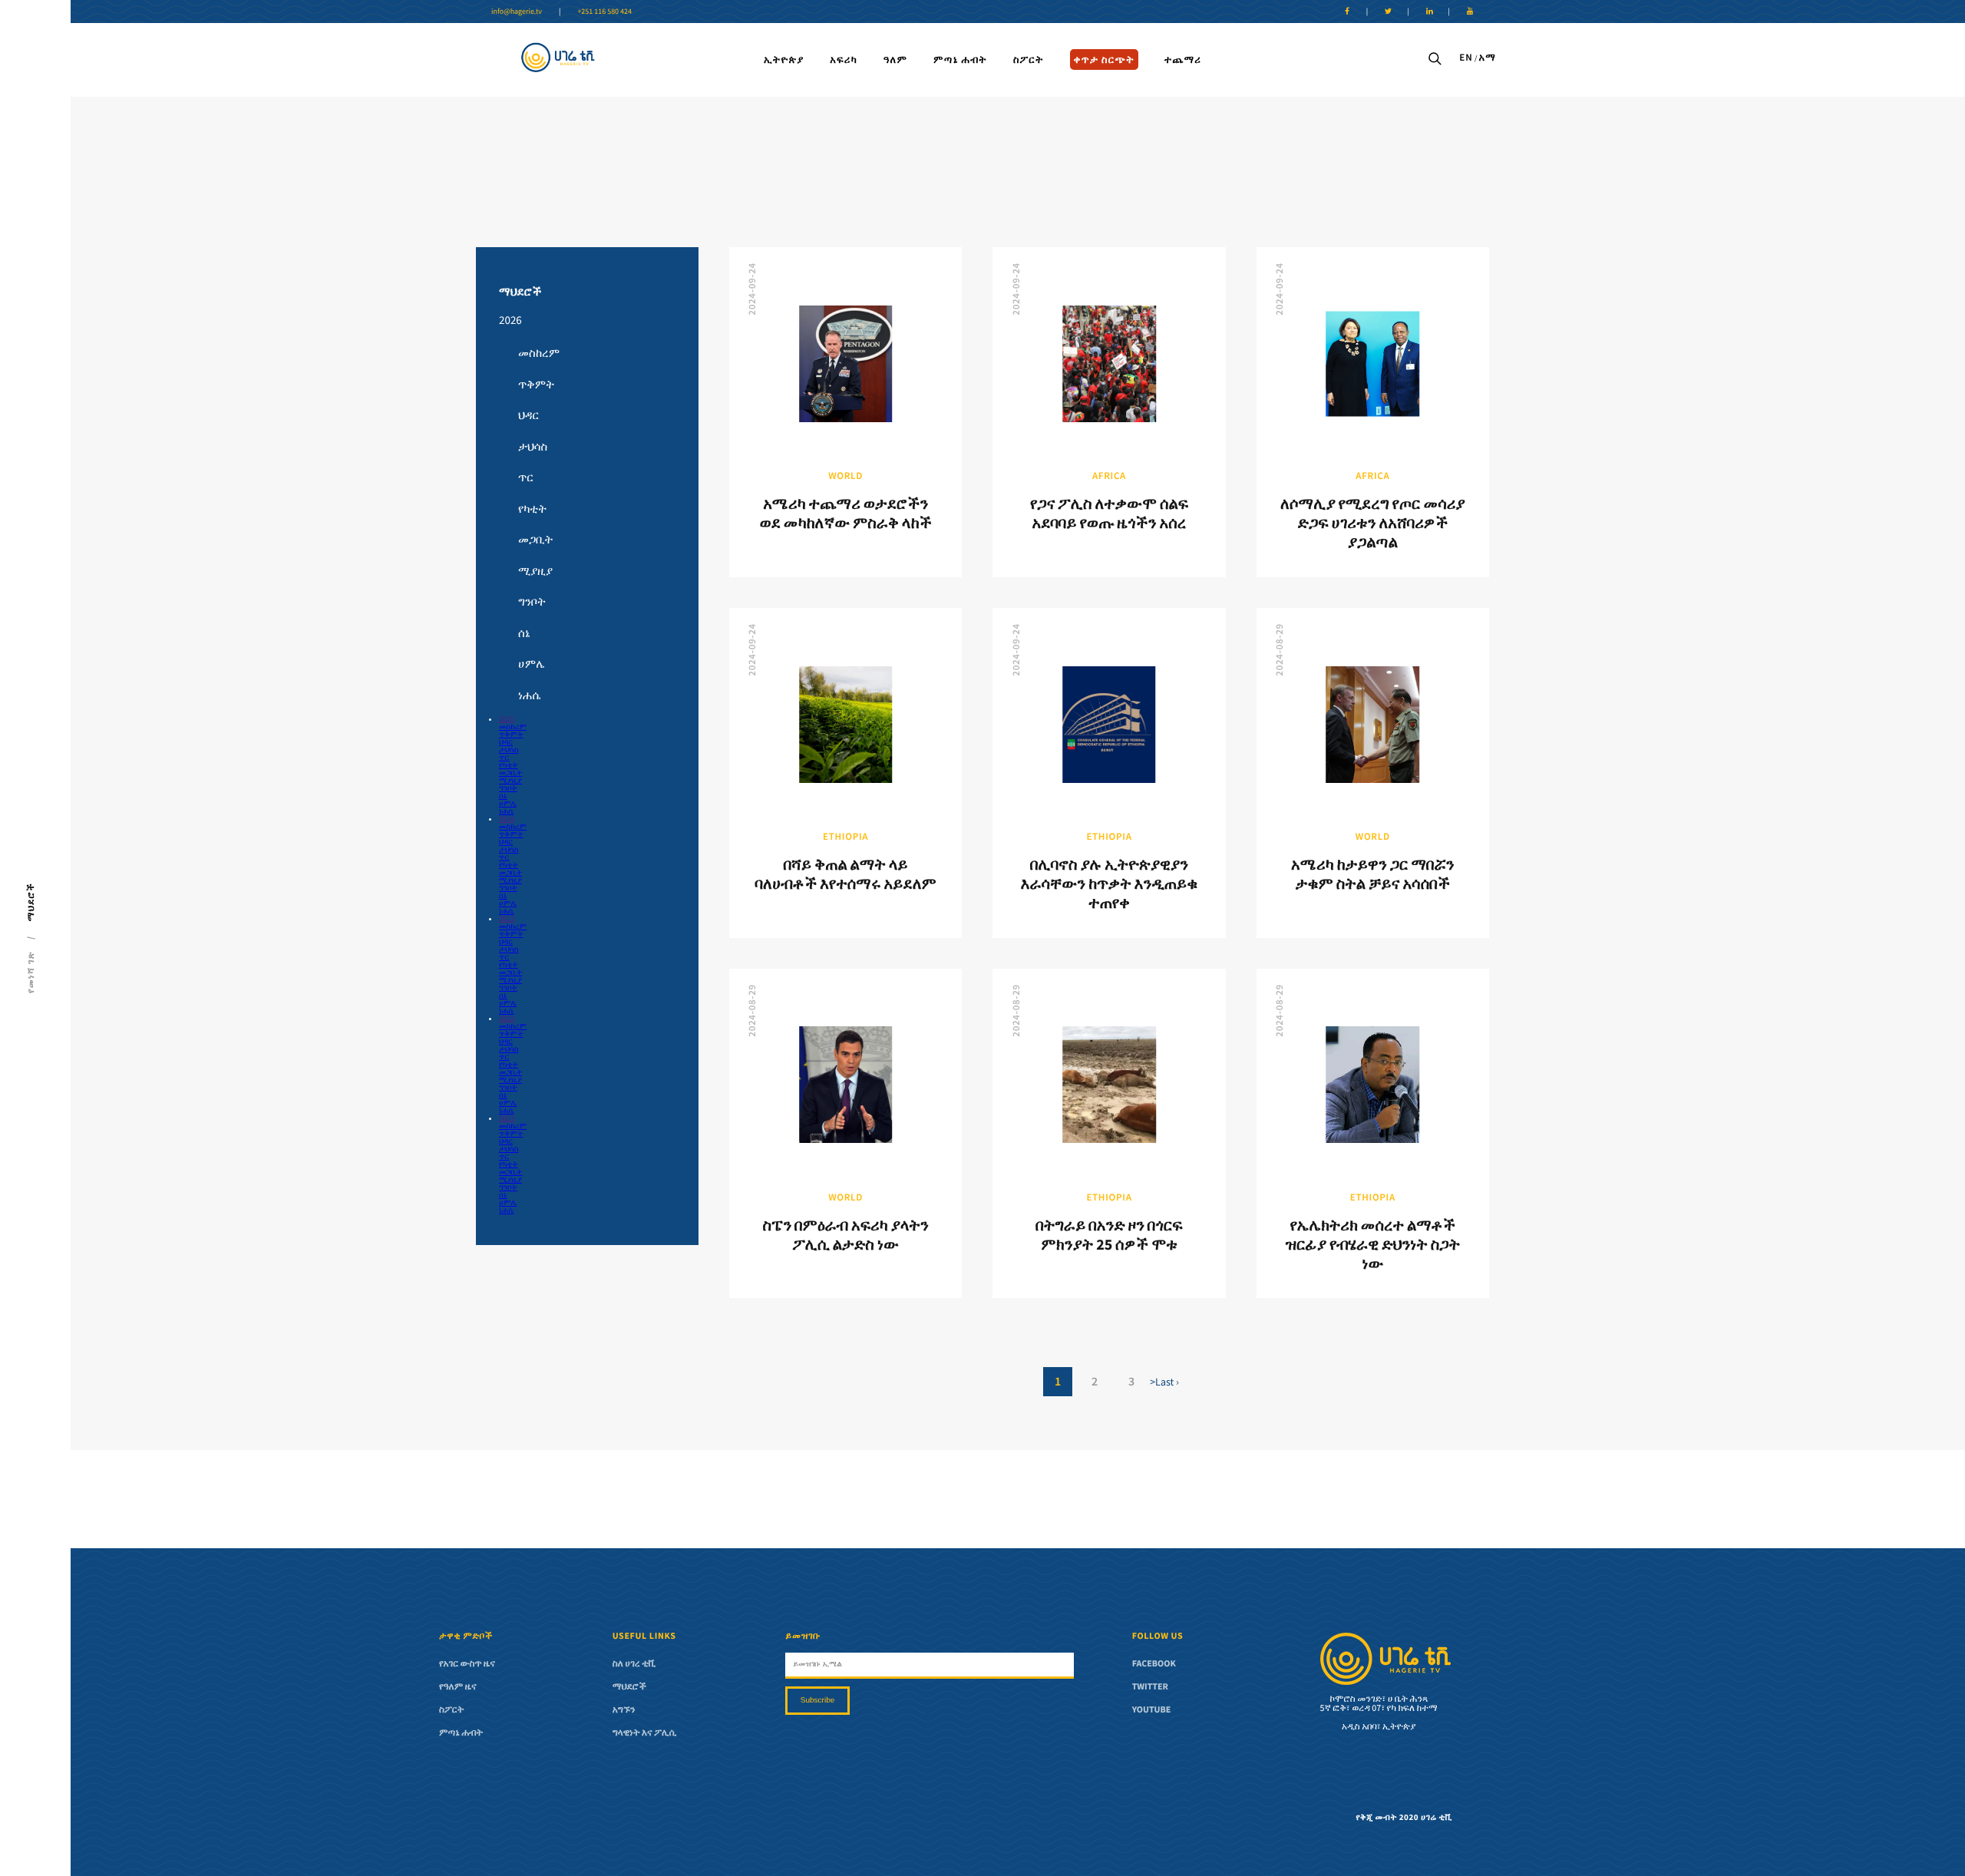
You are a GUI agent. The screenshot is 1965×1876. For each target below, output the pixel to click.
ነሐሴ (529, 696)
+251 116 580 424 (604, 11)
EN (1466, 57)
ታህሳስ (533, 447)
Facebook (1154, 1664)
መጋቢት (535, 540)
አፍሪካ (844, 59)
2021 (507, 1118)
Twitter (1150, 1687)
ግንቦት (532, 602)
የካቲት (532, 509)
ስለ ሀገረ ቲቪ (634, 1664)
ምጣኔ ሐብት (960, 59)
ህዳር (528, 416)
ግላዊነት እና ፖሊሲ (645, 1733)
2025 (507, 719)
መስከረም (539, 353)
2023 (507, 918)
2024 (507, 819)
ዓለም (895, 59)
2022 (507, 1018)
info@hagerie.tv (517, 11)
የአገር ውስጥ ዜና (467, 1664)
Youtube (1152, 1710)
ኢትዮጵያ (784, 59)
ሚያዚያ (535, 571)
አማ (1487, 57)
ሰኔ (524, 634)
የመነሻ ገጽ (31, 972)
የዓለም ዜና (458, 1687)
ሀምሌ (532, 664)
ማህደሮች (520, 292)
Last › (1167, 1382)
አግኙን (624, 1710)
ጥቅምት (536, 385)
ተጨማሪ (1183, 59)
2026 (510, 320)
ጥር (526, 478)
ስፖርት (1029, 59)
